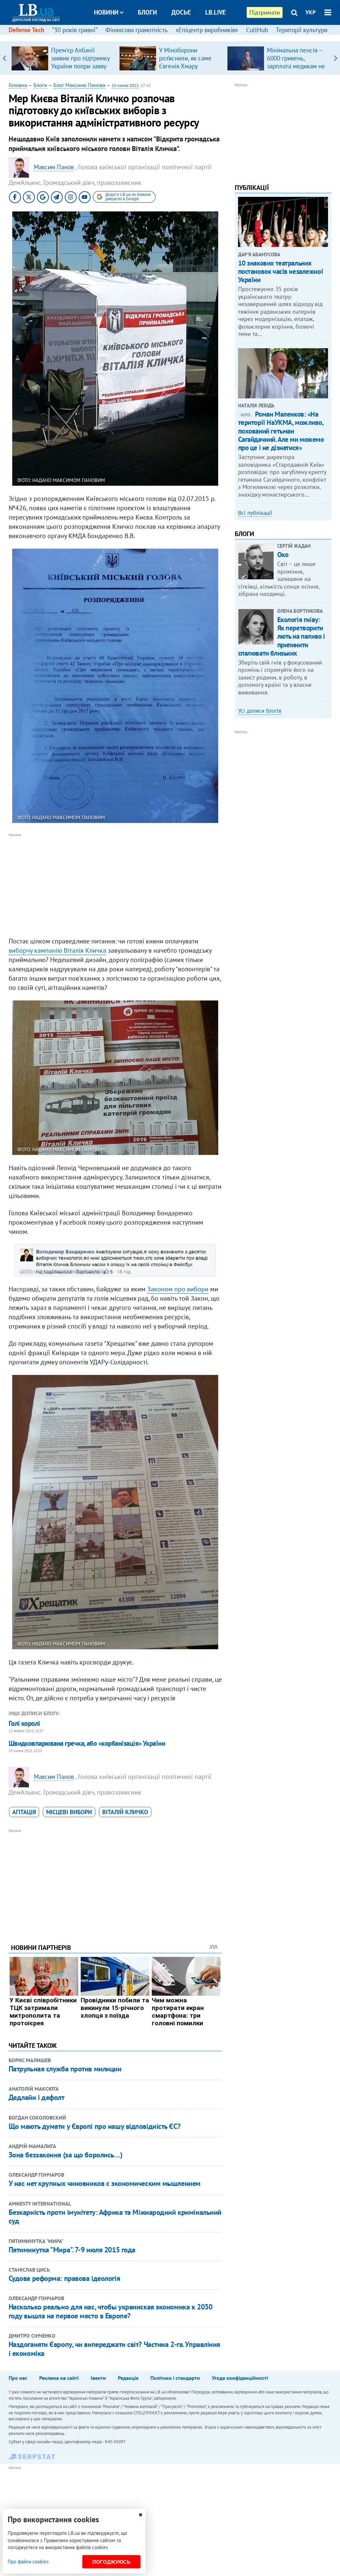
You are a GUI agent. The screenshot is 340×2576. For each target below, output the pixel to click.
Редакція (128, 2378)
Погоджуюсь (111, 2562)
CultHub (257, 30)
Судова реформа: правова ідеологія (64, 2278)
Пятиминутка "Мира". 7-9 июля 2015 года (72, 2250)
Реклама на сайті (59, 2378)
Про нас (18, 2378)
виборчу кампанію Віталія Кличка (57, 950)
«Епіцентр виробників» (207, 30)
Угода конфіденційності (240, 2378)
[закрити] (140, 2515)
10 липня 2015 (125, 85)
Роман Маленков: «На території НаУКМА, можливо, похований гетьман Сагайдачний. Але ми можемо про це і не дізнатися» (281, 431)
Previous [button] (4, 58)
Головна (18, 85)
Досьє (181, 12)
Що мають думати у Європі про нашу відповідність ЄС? (95, 2126)
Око (283, 555)
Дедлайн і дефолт (37, 2097)
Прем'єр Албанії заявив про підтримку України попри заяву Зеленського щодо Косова (80, 66)
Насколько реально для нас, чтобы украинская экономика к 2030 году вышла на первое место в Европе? (111, 2311)
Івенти (98, 2378)
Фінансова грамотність (136, 30)
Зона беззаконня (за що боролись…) (65, 2155)
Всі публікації (255, 513)
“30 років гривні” (75, 30)
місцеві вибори (69, 1812)
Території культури (302, 30)
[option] (63, 58)
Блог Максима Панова (79, 85)
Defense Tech (26, 30)
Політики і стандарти (175, 2378)
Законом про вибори (178, 1289)
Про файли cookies (28, 2562)
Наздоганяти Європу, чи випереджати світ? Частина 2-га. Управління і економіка (114, 2349)
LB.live (215, 12)
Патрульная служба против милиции (65, 2069)
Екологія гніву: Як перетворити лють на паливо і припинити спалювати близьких (282, 636)
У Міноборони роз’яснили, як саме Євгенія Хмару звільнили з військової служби (185, 66)
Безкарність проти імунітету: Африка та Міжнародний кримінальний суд (115, 2216)
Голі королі (24, 1723)
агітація (24, 1812)
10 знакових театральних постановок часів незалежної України (281, 271)
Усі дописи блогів (260, 711)
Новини (106, 12)
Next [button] (336, 58)
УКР (311, 12)
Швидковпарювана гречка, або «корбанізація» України (87, 1743)
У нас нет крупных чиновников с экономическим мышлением (105, 2183)
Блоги (147, 12)
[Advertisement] (115, 885)
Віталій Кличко (125, 1812)
